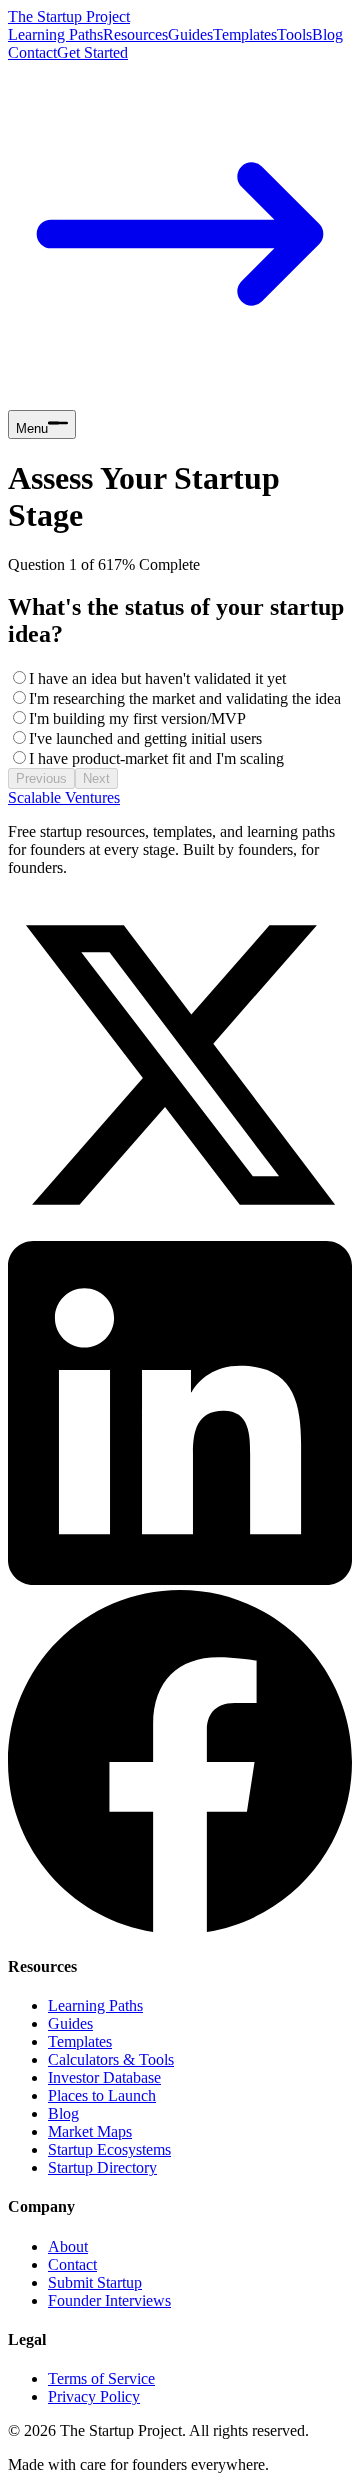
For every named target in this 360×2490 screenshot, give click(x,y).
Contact (32, 52)
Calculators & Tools (111, 2059)
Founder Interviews (109, 2300)
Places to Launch (102, 2095)
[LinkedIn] (180, 1579)
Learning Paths (55, 34)
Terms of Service (101, 2378)
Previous (41, 778)
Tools (294, 34)
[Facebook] (180, 1927)
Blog (327, 34)
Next (96, 778)
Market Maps (90, 2131)
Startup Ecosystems (109, 2149)
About (68, 2246)
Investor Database (104, 2077)
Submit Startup (95, 2282)
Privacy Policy (94, 2396)
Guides (190, 34)
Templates (245, 34)
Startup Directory (102, 2167)
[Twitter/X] (180, 1231)
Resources (135, 34)
